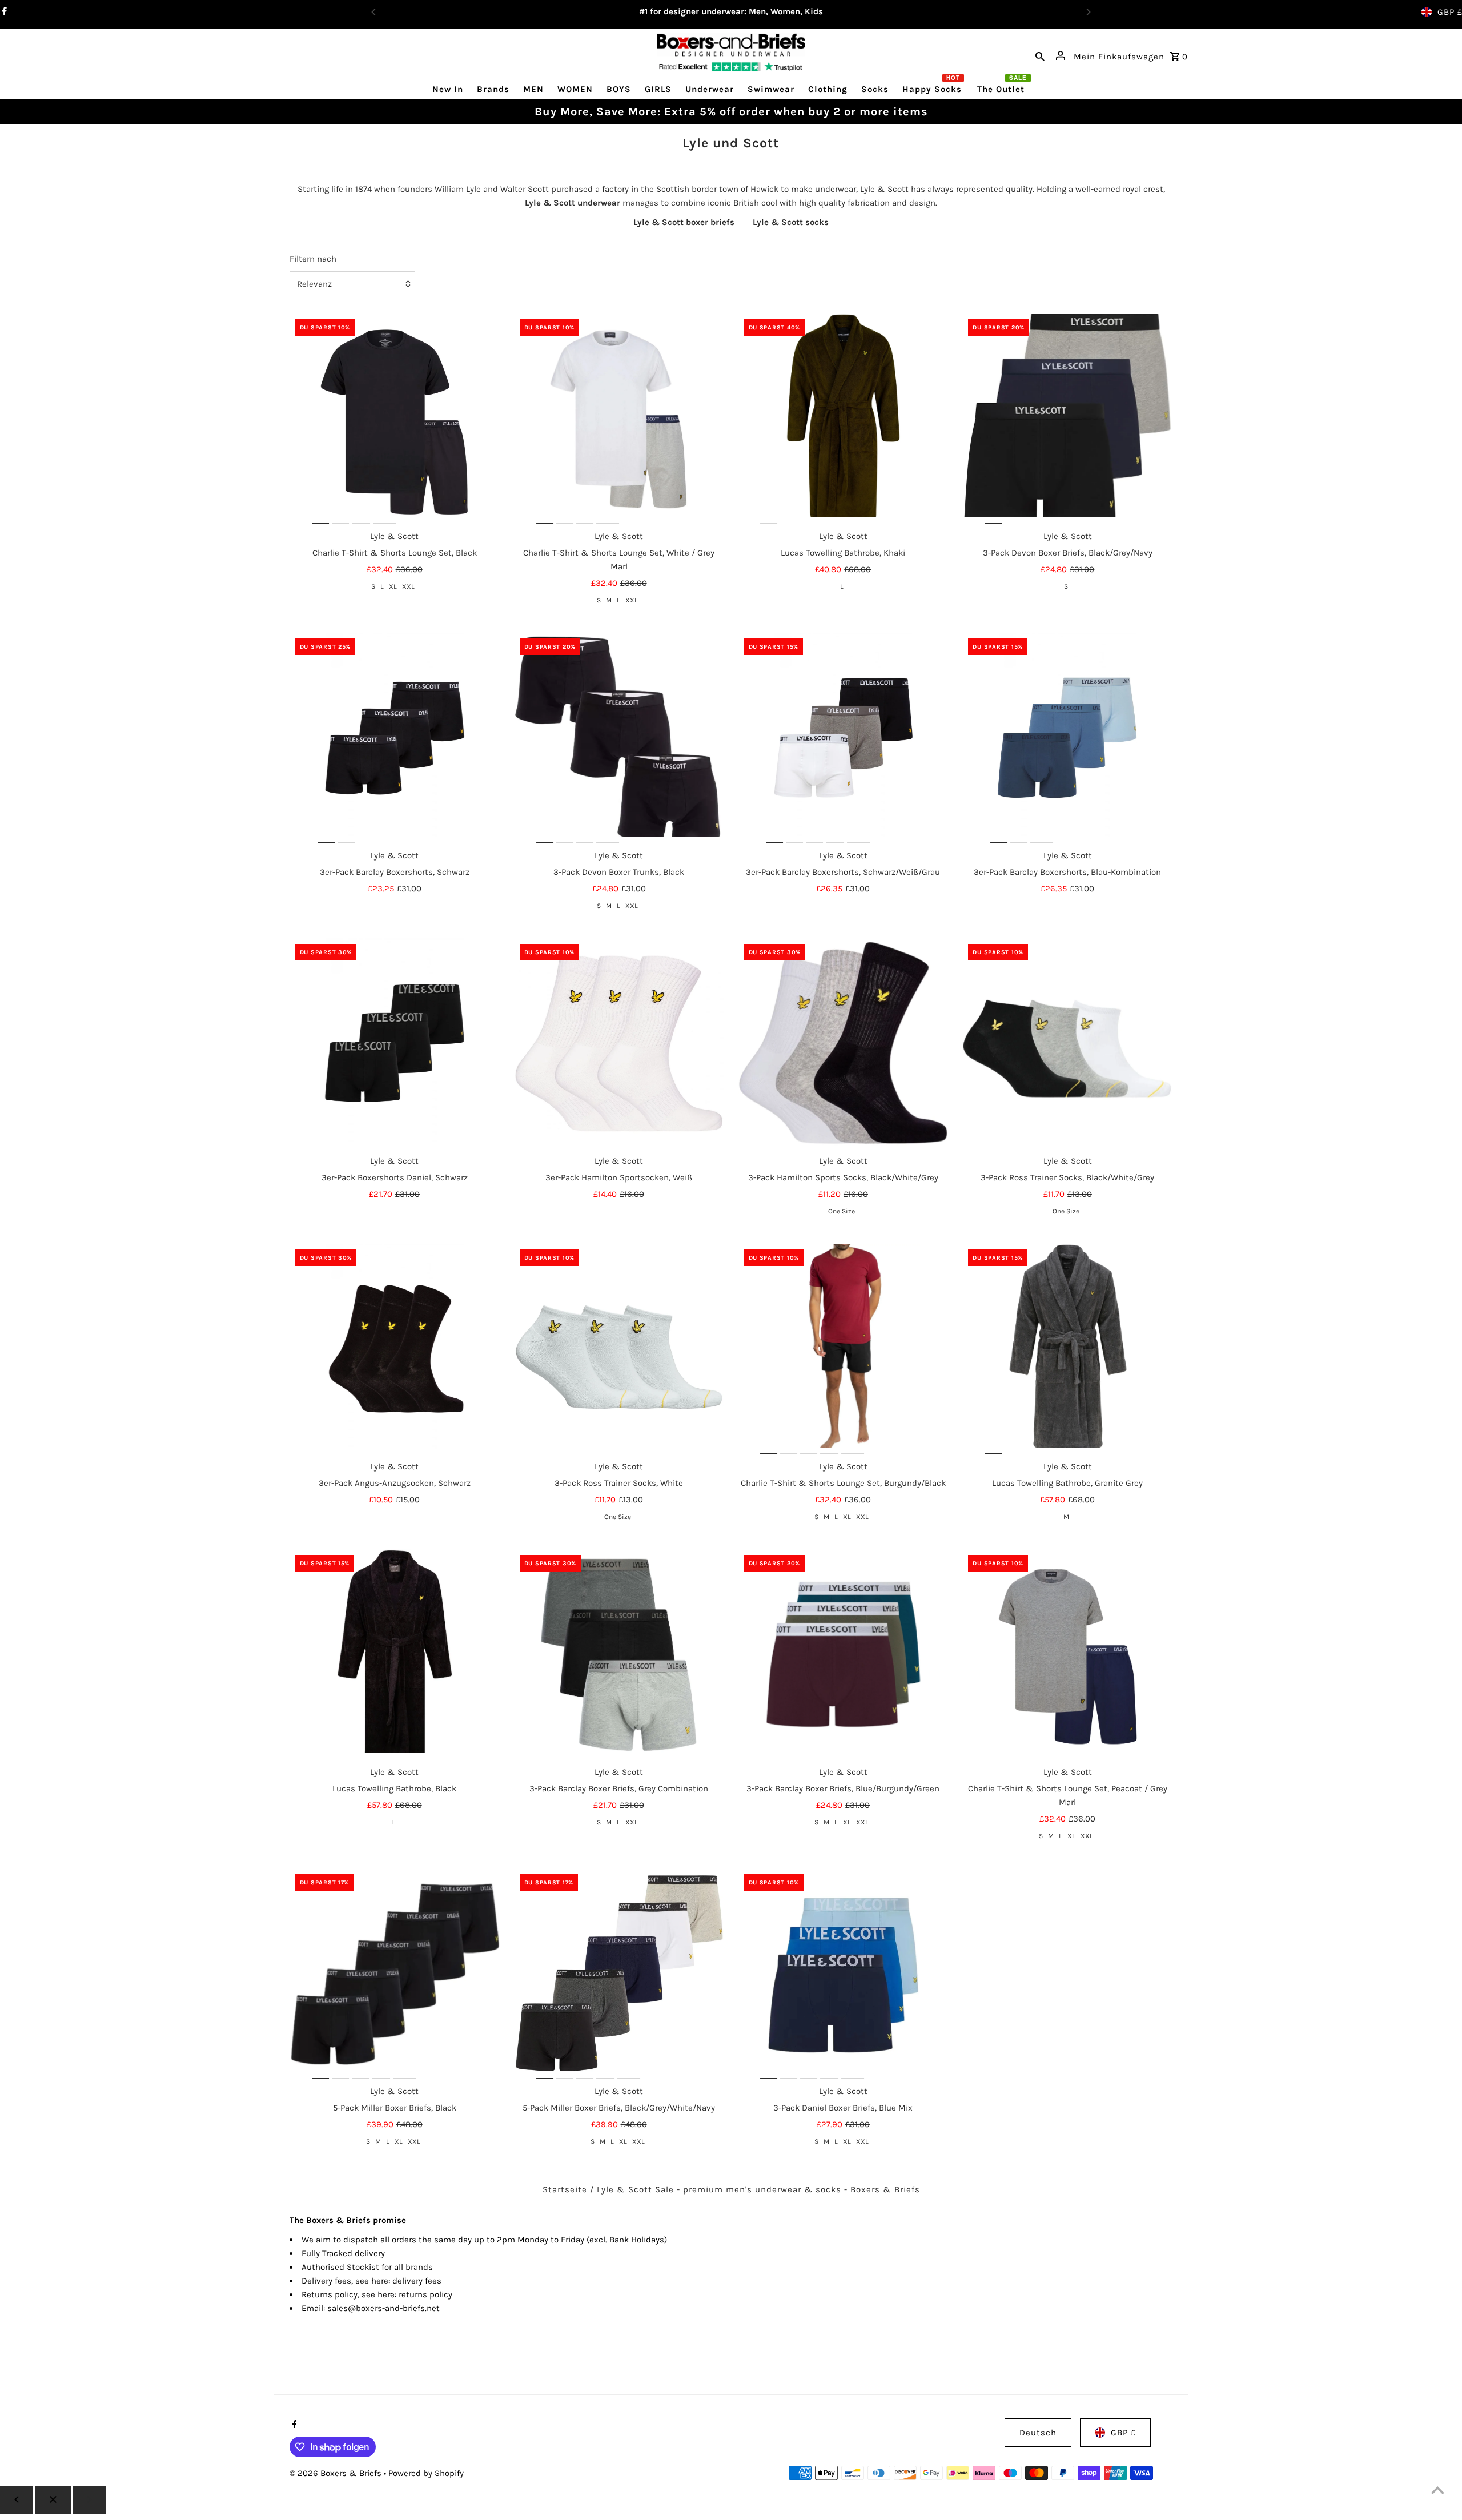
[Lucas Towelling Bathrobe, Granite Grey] (1067, 1349)
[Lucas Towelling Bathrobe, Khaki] (844, 419)
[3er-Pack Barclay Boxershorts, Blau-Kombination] (1067, 738)
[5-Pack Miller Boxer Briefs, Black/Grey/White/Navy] (619, 1974)
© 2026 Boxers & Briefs (337, 2473)
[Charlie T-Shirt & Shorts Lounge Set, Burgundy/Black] (844, 1349)
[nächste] (90, 2500)
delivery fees (417, 2281)
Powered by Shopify (426, 2473)
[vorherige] (17, 2500)
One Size (842, 1211)
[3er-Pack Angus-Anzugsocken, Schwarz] (395, 1349)
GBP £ (1123, 2433)
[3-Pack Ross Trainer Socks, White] (619, 1349)
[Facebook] (293, 2425)
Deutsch (1038, 2433)
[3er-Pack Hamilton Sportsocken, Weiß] (619, 1043)
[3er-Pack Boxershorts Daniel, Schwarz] (395, 1043)
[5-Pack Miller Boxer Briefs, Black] (395, 1974)
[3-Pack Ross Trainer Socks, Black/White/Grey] (1067, 1043)
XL (393, 586)
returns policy (425, 2294)
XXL (408, 586)
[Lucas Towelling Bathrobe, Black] (395, 1654)
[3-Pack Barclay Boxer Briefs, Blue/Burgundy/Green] (844, 1654)
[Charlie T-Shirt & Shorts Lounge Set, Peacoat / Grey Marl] (1067, 1654)
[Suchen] (1040, 55)
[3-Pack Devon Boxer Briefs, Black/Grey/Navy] (1067, 419)
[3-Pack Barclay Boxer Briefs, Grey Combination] (619, 1654)
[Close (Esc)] (53, 2500)
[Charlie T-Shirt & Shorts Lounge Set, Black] (395, 419)
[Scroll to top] (1438, 2490)
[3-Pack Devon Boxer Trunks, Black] (619, 738)
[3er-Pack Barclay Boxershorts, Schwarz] (395, 738)
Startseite (565, 2189)
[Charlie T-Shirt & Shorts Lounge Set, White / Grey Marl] (619, 419)
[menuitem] (448, 89)
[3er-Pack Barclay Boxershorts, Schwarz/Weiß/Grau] (844, 738)
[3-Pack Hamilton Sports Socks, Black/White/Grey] (844, 1043)
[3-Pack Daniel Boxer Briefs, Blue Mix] (844, 1974)
